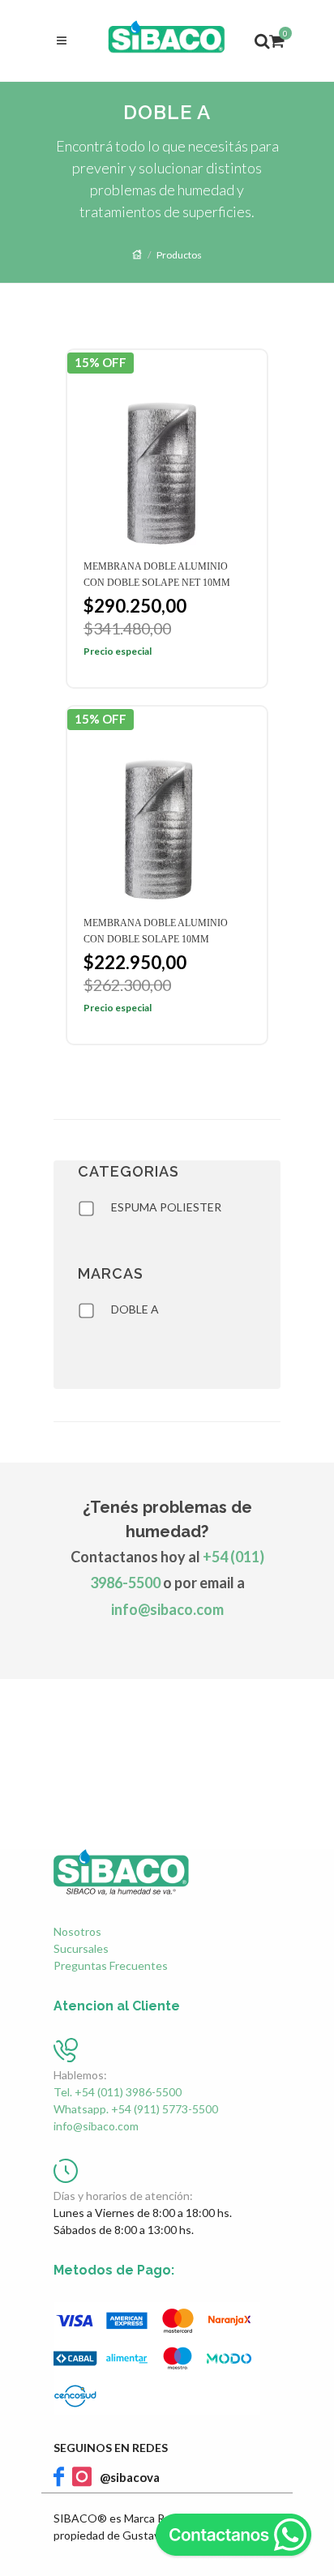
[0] (275, 38)
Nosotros (77, 1931)
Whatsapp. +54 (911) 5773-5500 (136, 2109)
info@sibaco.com (167, 1609)
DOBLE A (135, 1309)
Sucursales (81, 1948)
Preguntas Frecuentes (111, 1965)
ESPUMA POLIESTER (166, 1207)
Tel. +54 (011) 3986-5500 (118, 2092)
